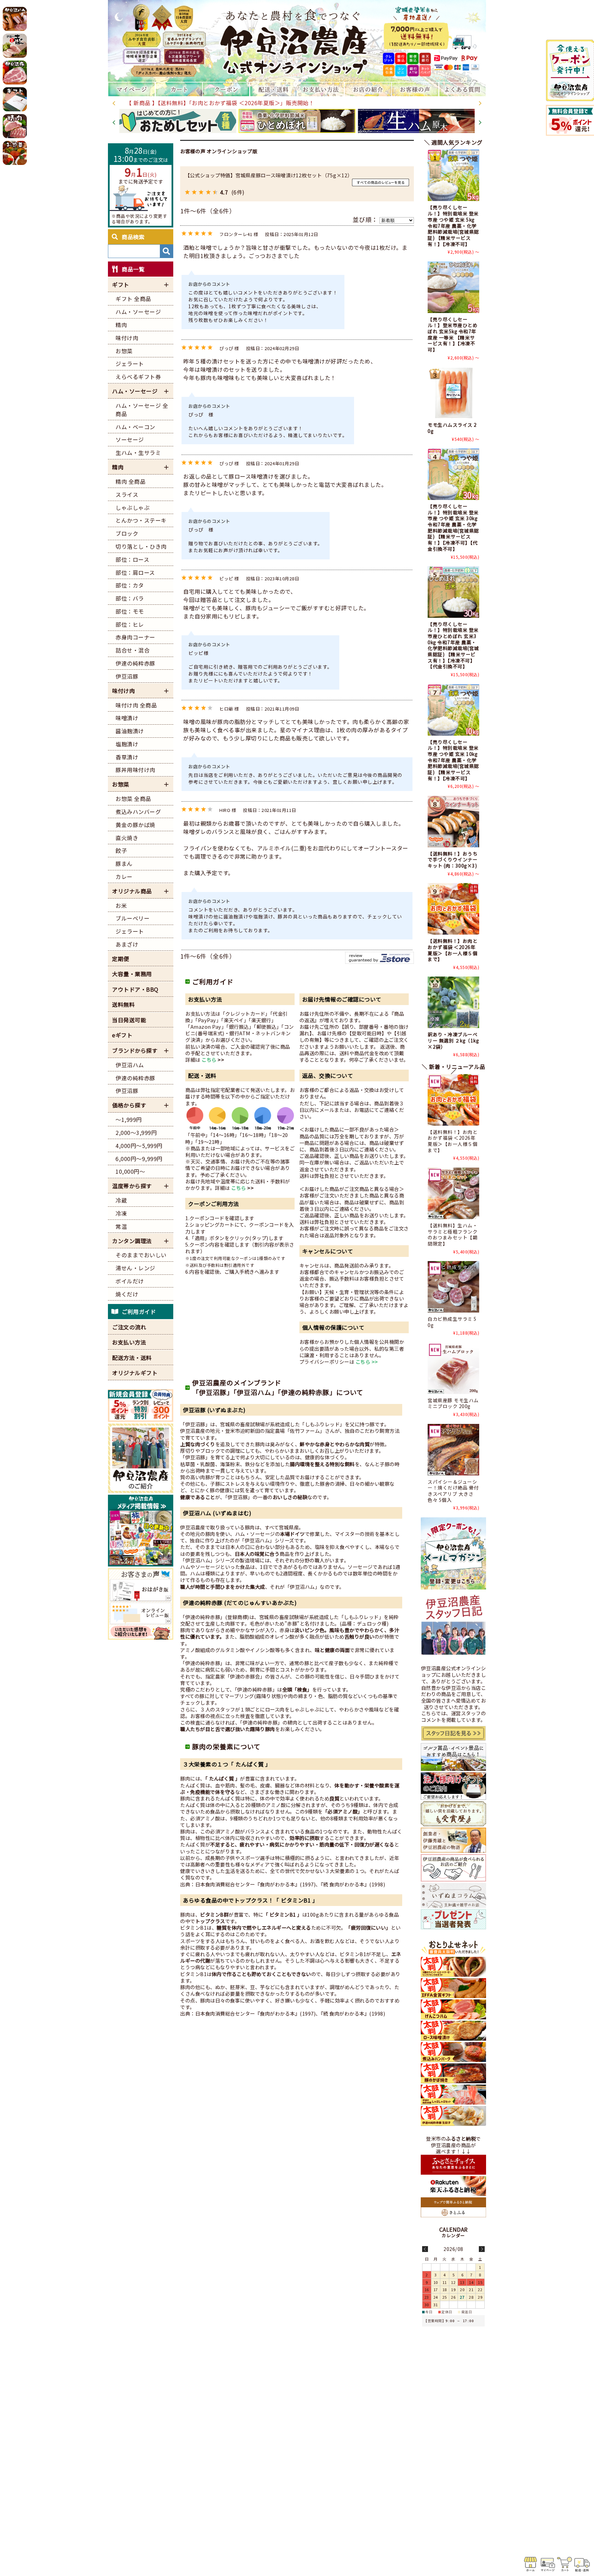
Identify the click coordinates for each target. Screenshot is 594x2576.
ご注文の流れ (129, 1327)
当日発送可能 (129, 1020)
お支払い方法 (129, 1342)
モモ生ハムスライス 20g (452, 428)
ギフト (121, 285)
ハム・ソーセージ (135, 391)
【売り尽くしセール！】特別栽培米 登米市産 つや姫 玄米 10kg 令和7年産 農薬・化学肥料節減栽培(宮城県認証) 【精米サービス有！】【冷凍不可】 (453, 760)
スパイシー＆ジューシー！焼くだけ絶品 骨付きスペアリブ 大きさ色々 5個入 (453, 1491)
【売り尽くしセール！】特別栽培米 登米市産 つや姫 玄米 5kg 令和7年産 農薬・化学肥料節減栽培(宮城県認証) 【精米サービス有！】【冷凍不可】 (453, 225)
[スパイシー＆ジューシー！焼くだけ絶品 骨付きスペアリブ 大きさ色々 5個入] (453, 1450)
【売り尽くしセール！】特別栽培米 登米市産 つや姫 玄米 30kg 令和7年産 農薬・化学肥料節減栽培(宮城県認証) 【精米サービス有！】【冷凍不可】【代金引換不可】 (453, 527)
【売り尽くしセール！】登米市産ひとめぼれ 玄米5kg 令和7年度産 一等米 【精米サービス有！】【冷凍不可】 (453, 334)
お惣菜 (121, 784)
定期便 (121, 959)
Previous (114, 103)
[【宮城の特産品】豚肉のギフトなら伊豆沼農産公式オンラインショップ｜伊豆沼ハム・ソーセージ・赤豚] (297, 41)
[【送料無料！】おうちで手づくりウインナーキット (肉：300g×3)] (453, 822)
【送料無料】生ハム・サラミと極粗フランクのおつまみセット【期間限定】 (453, 1234)
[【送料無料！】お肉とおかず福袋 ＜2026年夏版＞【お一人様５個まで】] (453, 909)
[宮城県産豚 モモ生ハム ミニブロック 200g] (453, 1368)
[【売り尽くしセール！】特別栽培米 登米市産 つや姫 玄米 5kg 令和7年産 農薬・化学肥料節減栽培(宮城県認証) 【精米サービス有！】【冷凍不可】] (453, 175)
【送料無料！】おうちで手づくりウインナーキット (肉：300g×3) (453, 860)
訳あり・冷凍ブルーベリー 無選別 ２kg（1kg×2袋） (453, 1040)
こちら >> (367, 1362)
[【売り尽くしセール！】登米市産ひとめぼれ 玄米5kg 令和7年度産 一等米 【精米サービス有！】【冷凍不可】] (453, 287)
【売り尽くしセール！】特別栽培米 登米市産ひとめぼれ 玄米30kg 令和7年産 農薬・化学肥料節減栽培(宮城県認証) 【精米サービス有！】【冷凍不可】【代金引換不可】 (453, 645)
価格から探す (129, 1105)
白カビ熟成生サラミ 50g (452, 1322)
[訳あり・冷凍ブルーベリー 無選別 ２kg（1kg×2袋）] (453, 1002)
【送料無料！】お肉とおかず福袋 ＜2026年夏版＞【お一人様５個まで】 (453, 950)
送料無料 (123, 1004)
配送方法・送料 (132, 1358)
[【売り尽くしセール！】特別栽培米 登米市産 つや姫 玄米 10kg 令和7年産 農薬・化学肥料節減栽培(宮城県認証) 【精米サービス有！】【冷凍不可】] (453, 710)
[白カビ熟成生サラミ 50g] (453, 1287)
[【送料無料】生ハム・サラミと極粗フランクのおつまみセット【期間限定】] (453, 1193)
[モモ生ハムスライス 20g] (453, 393)
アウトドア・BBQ (135, 989)
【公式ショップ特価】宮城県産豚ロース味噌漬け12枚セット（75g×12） (269, 175)
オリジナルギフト (135, 1373)
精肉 (118, 467)
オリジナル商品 (132, 891)
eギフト (122, 1035)
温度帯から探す (132, 1186)
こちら (209, 1060)
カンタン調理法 (132, 1241)
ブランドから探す (135, 1050)
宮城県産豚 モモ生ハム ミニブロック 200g (453, 1403)
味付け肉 (123, 691)
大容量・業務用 (132, 974)
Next (480, 103)
